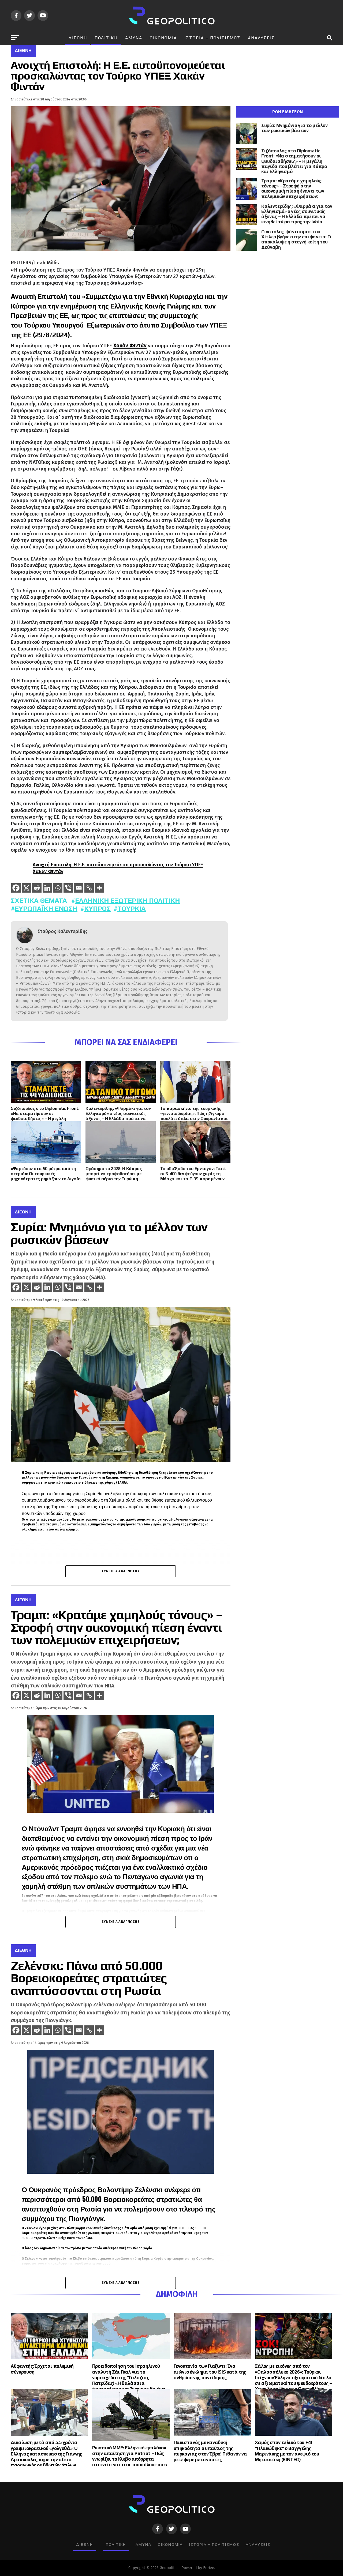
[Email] (79, 888)
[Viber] (68, 888)
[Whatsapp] (58, 888)
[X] (26, 888)
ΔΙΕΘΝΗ (78, 38)
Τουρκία (132, 909)
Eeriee (209, 2568)
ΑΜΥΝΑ (134, 38)
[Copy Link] (89, 888)
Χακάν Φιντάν (130, 346)
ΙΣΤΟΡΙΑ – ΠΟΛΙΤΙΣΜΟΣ (212, 38)
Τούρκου (37, 325)
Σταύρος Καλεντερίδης (63, 932)
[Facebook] (16, 888)
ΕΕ (64, 315)
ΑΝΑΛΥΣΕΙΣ (261, 38)
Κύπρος (97, 909)
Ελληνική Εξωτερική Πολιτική (127, 900)
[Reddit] (37, 888)
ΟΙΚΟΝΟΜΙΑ (163, 38)
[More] (100, 888)
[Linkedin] (47, 888)
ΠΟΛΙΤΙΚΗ (106, 38)
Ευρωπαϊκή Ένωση (46, 909)
